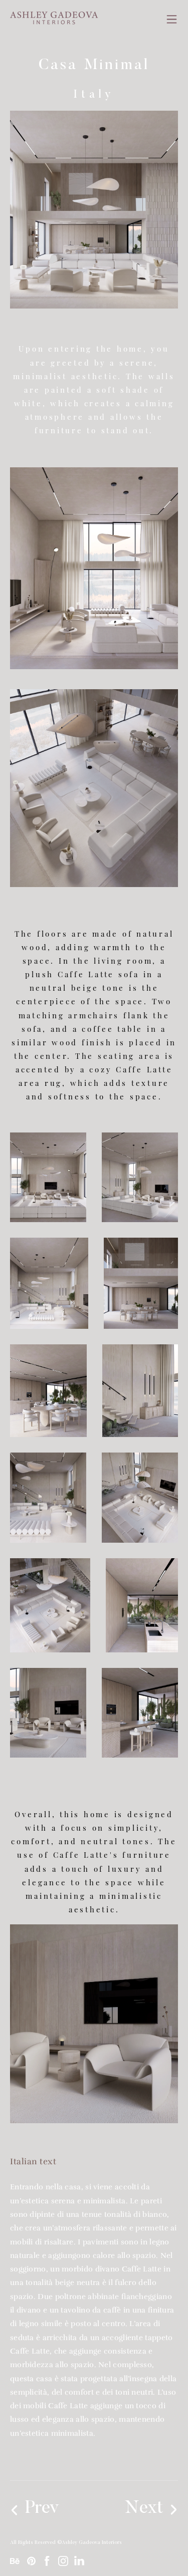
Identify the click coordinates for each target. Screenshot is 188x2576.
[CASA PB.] (51, 2509)
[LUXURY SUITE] (135, 2509)
